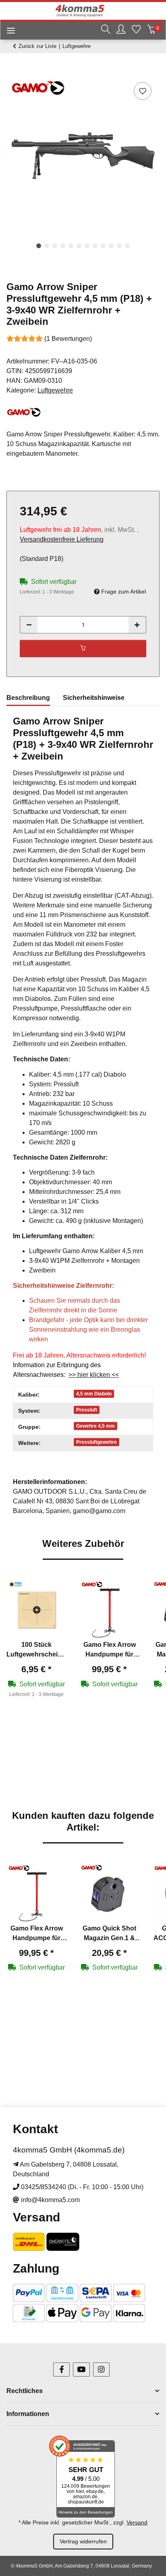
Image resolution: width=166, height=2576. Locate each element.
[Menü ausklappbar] (8, 32)
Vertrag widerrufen (83, 2541)
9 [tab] (103, 246)
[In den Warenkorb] (13, 71)
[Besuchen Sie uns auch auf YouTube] (81, 2369)
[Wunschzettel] (136, 30)
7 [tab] (87, 246)
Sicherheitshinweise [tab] (94, 698)
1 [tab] (39, 246)
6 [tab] (79, 246)
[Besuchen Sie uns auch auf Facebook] (61, 2369)
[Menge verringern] (29, 625)
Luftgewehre (55, 390)
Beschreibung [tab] (28, 698)
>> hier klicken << (94, 1375)
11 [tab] (119, 246)
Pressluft (87, 1410)
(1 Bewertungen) (68, 339)
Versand (137, 2522)
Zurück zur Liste (37, 46)
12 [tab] (127, 246)
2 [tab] (47, 246)
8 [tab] (95, 246)
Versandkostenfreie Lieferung (62, 539)
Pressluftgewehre (96, 1442)
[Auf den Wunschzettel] (143, 91)
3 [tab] (55, 246)
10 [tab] (111, 246)
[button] (106, 30)
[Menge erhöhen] (137, 625)
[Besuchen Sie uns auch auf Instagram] (101, 2369)
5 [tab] (71, 246)
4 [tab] (63, 246)
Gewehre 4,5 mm (95, 1426)
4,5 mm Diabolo (94, 1394)
